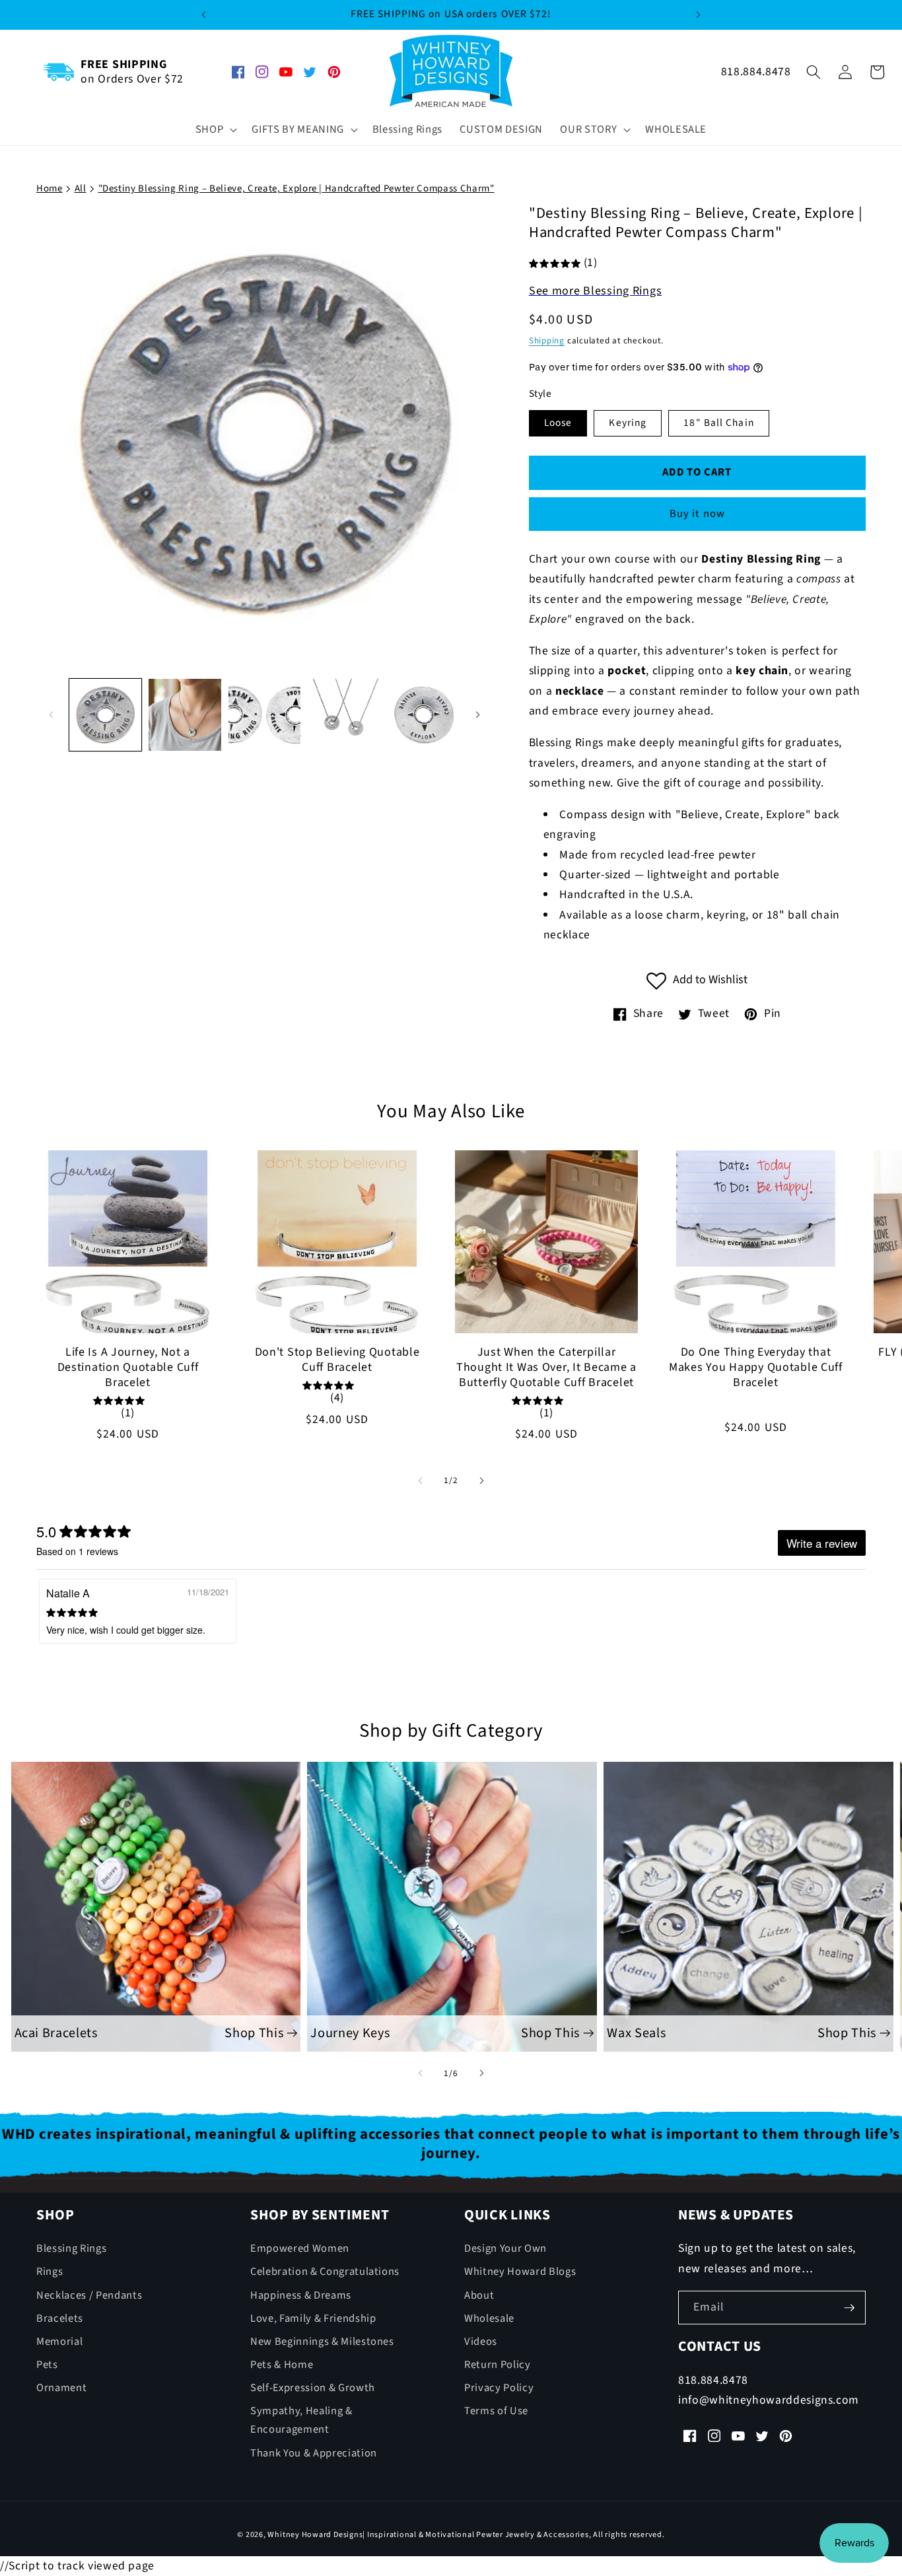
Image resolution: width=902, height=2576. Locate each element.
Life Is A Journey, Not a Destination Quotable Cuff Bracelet (128, 1368)
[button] (215, 130)
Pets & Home (282, 2365)
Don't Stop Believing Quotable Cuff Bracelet (337, 1360)
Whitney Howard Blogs (520, 2272)
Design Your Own (505, 2248)
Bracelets (60, 2318)
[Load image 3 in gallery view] (265, 715)
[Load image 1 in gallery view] (106, 715)
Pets (47, 2365)
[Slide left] (51, 714)
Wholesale (489, 2318)
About (479, 2295)
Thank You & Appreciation (314, 2453)
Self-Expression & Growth (313, 2388)
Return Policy (498, 2365)
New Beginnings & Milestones (322, 2342)
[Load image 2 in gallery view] (185, 715)
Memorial (59, 2342)
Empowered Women (300, 2248)
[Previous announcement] (203, 15)
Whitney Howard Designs (315, 2535)
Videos (481, 2342)
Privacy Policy (499, 2388)
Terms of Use (496, 2411)
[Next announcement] (699, 15)
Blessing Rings (71, 2248)
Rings (50, 2272)
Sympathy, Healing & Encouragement (301, 2420)
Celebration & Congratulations (325, 2272)
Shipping (547, 341)
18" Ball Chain (718, 423)
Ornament (61, 2388)
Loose (558, 423)
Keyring (628, 423)
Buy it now (697, 514)
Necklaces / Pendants (89, 2295)
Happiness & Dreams (301, 2295)
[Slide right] (478, 714)
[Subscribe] (849, 2308)
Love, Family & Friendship (313, 2318)
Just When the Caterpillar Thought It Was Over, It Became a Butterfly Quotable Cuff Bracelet (546, 1368)
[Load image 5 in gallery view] (424, 715)
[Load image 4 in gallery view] (344, 715)
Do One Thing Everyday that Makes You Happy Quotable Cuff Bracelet (756, 1368)
